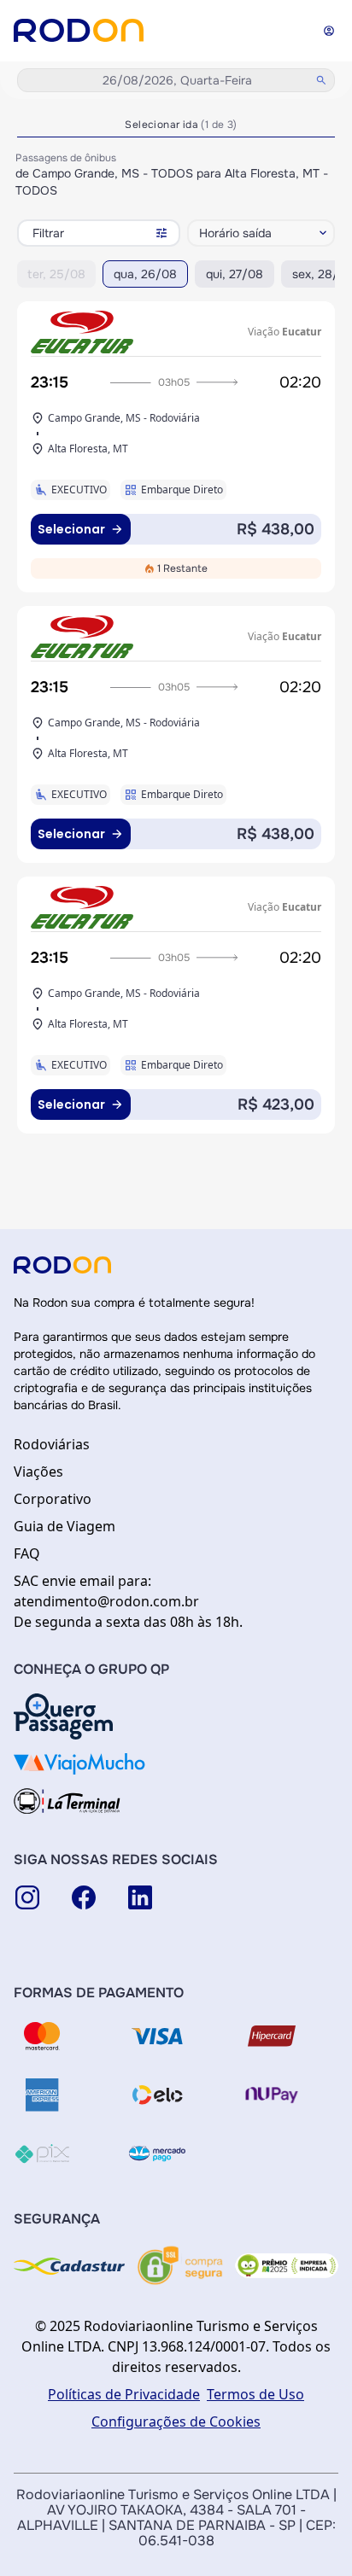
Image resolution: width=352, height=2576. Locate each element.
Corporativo (53, 1499)
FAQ (27, 1553)
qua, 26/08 (145, 274)
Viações (38, 1472)
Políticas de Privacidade (124, 2394)
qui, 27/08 (235, 274)
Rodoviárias (52, 1444)
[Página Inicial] (79, 30)
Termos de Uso (255, 2394)
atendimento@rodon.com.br (106, 1601)
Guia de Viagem (65, 1526)
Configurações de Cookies (176, 2422)
